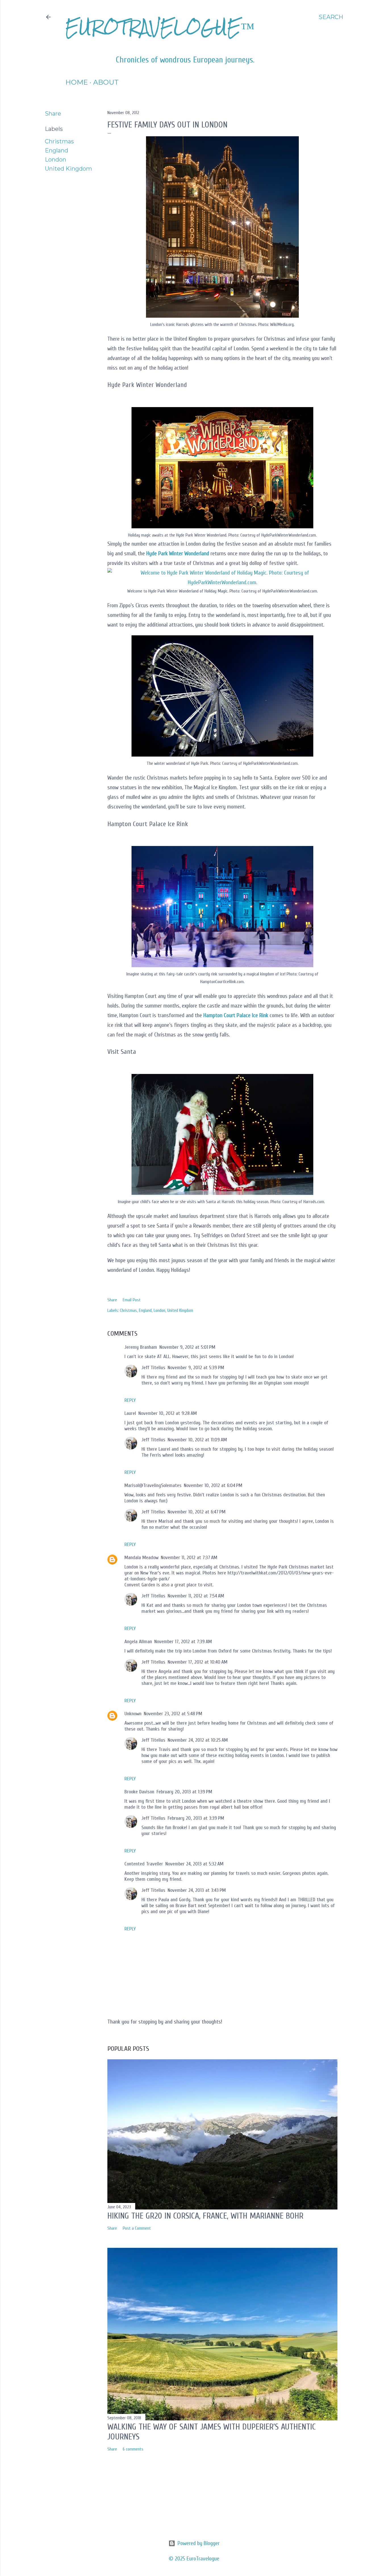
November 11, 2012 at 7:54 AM (196, 1596)
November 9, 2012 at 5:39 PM (196, 1368)
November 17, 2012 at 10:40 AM (198, 1662)
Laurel (130, 1413)
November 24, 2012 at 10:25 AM (198, 1740)
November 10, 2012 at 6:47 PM (197, 1512)
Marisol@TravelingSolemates (153, 1485)
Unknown (133, 1714)
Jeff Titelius (153, 1368)
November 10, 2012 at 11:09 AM (197, 1440)
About (106, 82)
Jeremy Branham (141, 1347)
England (57, 150)
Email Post (132, 1300)
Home (77, 82)
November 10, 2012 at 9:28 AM (168, 1413)
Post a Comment (137, 2228)
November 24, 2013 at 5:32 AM (194, 1864)
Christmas (59, 141)
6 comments (133, 2449)
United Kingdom (68, 169)
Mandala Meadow (141, 1558)
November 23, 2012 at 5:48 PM (173, 1714)
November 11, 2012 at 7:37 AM (189, 1558)
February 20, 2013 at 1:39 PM (184, 1792)
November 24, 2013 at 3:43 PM (197, 1890)
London (56, 160)
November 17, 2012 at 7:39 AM (183, 1642)
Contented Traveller (144, 1864)
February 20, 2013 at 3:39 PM (196, 1818)
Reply (130, 1400)
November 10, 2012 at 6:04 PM (213, 1485)
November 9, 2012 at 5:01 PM (187, 1347)
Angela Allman (138, 1642)
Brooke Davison (139, 1792)
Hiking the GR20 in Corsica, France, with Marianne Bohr (205, 2216)
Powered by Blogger (199, 2543)
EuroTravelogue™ (160, 27)
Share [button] (53, 114)
